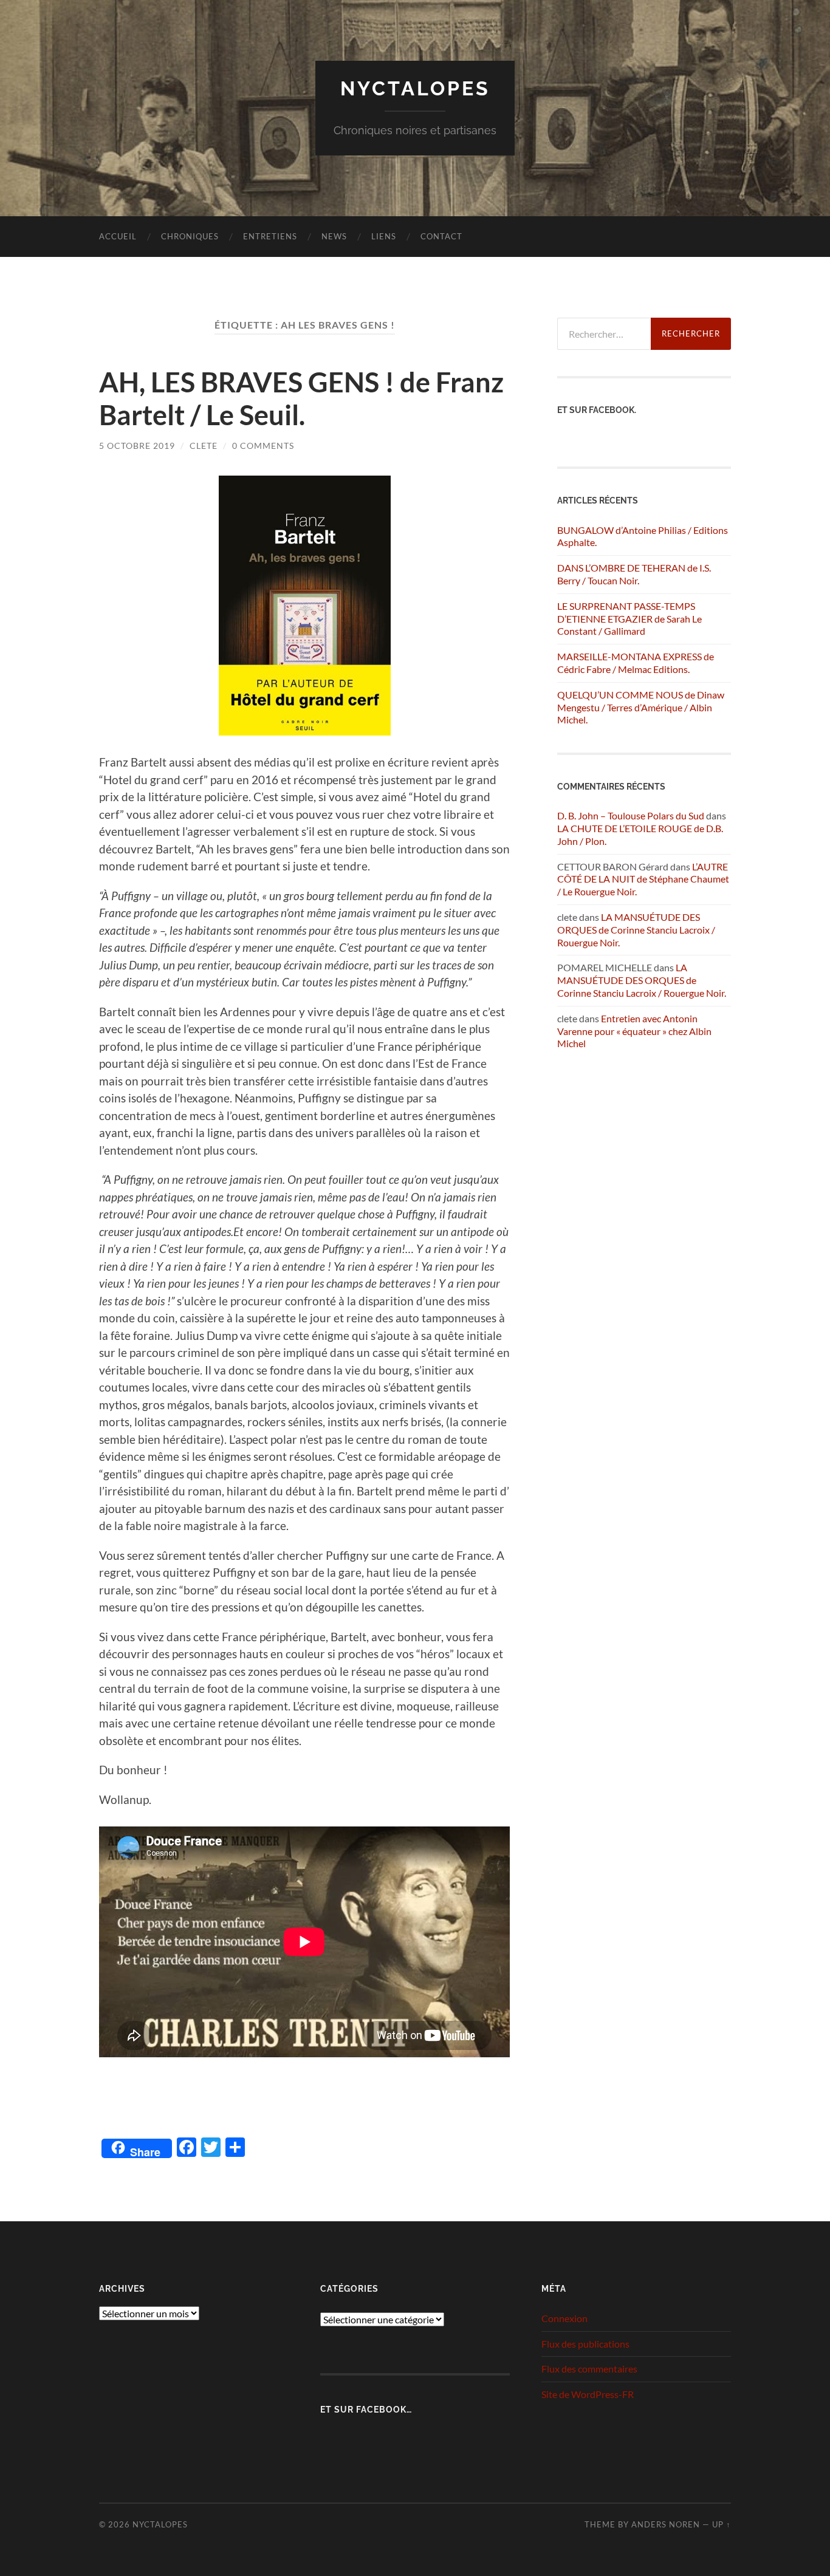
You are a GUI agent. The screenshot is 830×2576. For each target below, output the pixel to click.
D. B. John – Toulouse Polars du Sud (631, 815)
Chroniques (190, 236)
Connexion (564, 2318)
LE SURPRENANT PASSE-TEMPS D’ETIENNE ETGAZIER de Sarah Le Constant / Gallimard (629, 619)
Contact (441, 236)
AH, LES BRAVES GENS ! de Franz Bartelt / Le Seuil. (301, 398)
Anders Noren (666, 2524)
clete (204, 446)
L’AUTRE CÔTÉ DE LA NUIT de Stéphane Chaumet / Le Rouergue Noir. (643, 879)
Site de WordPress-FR (588, 2394)
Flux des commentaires (589, 2369)
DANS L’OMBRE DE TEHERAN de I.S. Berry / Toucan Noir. (634, 574)
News (334, 236)
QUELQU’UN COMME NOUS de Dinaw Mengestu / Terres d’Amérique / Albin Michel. (641, 707)
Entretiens (270, 236)
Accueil (118, 236)
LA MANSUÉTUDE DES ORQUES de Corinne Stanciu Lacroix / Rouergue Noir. (636, 930)
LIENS (384, 236)
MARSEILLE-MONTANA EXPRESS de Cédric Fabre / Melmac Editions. (636, 663)
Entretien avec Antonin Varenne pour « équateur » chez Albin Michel (634, 1031)
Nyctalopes (415, 88)
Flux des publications (585, 2344)
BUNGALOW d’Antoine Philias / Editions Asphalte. (643, 536)
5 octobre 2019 (137, 446)
